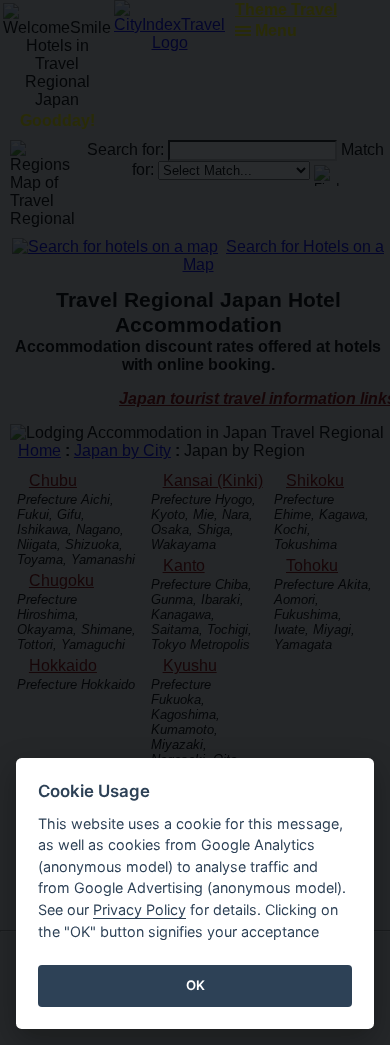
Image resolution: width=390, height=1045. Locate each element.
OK (195, 985)
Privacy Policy (139, 909)
